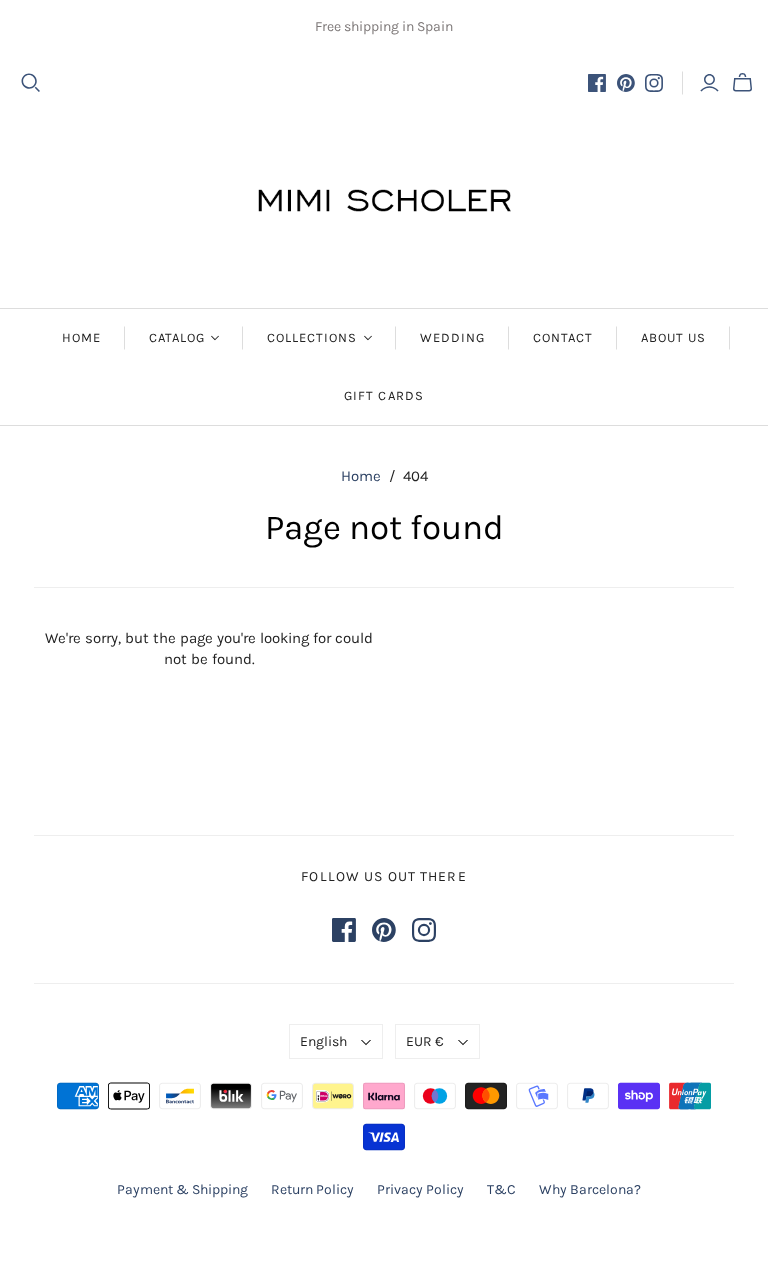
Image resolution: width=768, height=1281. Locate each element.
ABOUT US (673, 337)
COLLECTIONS (312, 337)
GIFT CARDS (383, 395)
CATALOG (177, 337)
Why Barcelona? (590, 1189)
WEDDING (452, 337)
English (323, 1041)
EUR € (425, 1041)
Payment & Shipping (182, 1189)
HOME (81, 337)
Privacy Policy (420, 1189)
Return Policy (312, 1189)
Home (361, 476)
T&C (501, 1189)
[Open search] (31, 83)
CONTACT (563, 337)
